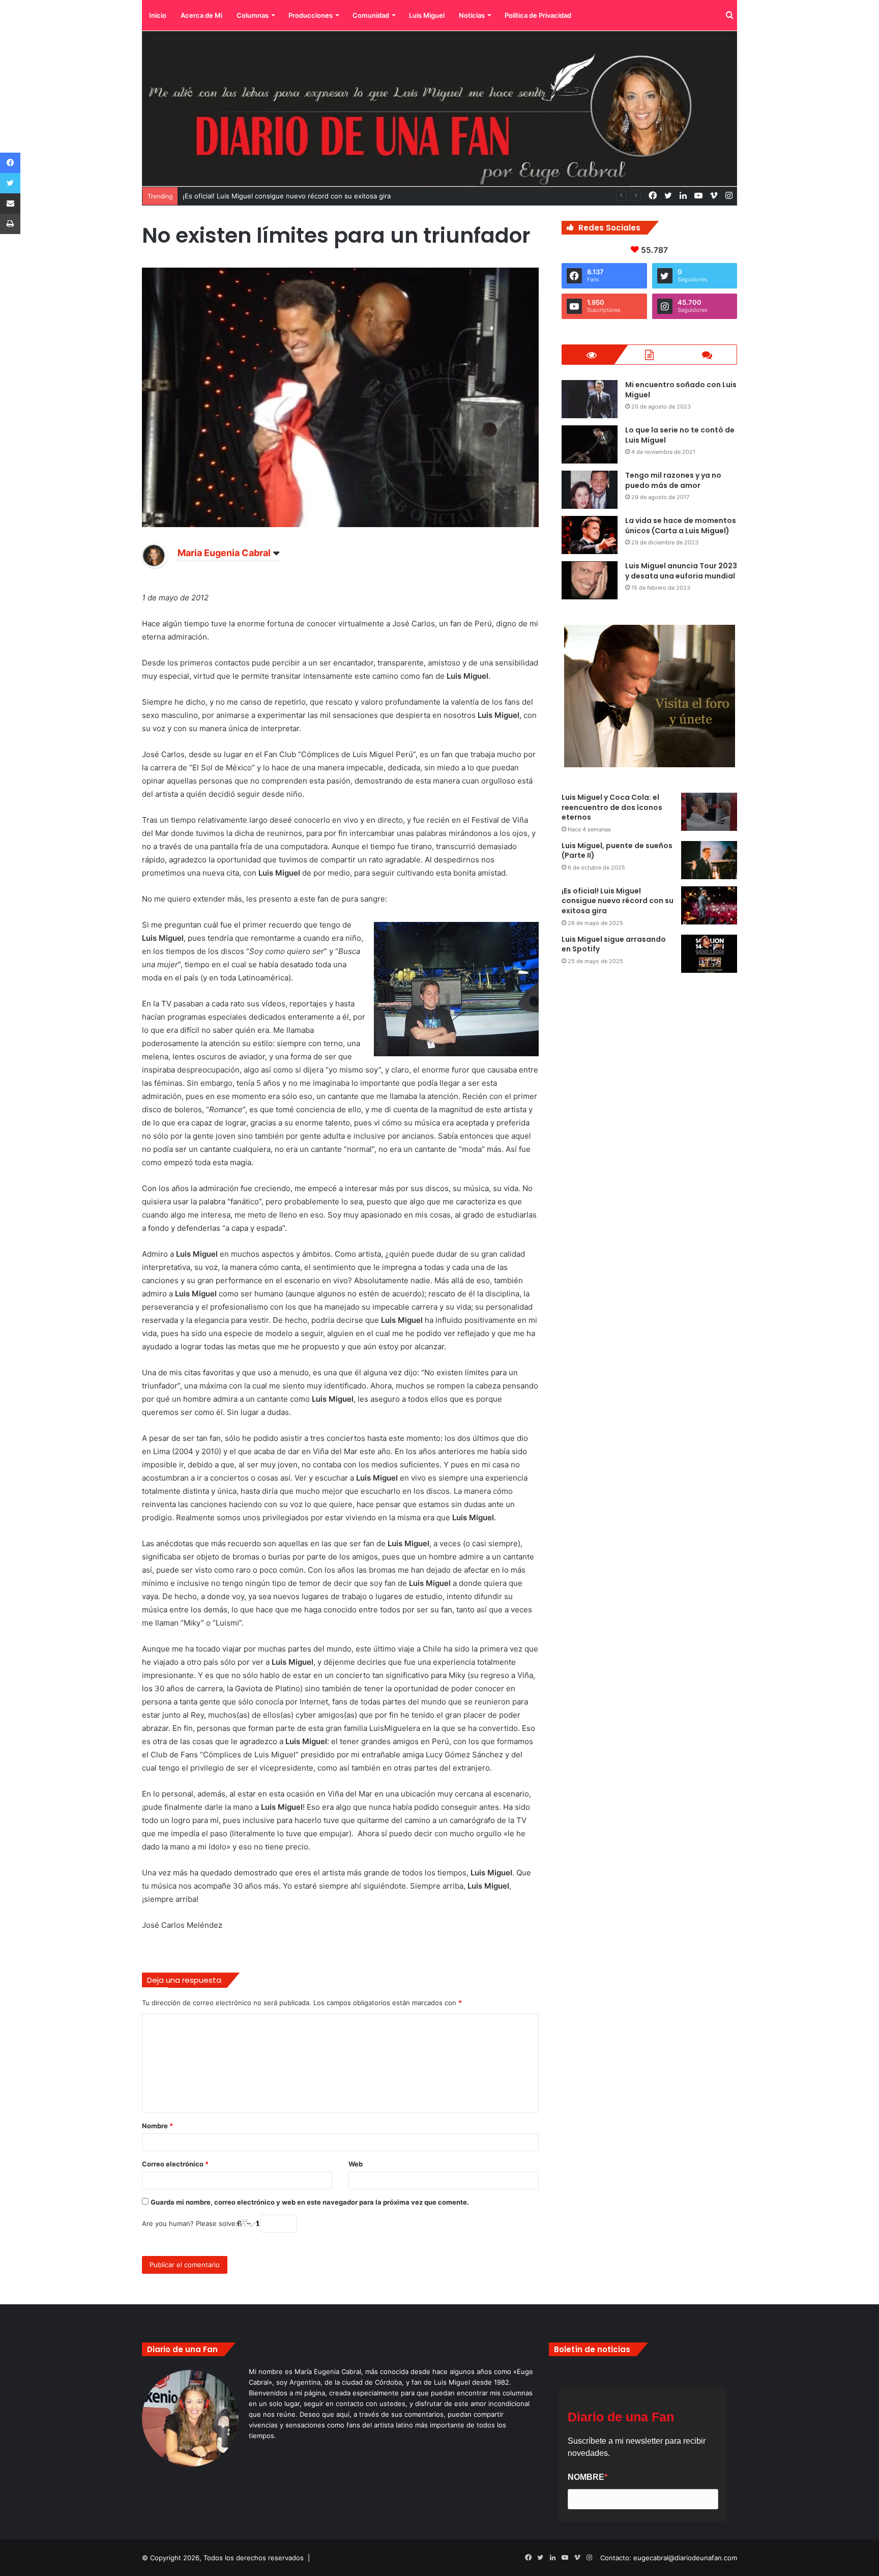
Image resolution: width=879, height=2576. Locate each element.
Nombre (157, 2126)
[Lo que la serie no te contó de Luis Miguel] (590, 444)
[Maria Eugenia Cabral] (155, 565)
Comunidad (371, 15)
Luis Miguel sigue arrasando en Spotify (614, 944)
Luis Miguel (427, 15)
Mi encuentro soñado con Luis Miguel (681, 390)
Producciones (311, 15)
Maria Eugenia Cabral (224, 553)
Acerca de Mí (201, 15)
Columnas (253, 15)
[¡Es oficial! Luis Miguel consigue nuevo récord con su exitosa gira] (709, 905)
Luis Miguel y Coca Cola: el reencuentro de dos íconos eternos (612, 807)
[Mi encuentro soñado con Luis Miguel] (590, 399)
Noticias (472, 15)
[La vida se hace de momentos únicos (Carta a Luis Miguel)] (590, 535)
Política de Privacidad (538, 15)
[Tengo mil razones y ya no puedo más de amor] (590, 490)
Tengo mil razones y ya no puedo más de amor (673, 480)
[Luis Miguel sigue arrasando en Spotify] (709, 954)
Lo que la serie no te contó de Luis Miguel (680, 435)
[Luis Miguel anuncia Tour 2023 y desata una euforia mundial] (590, 580)
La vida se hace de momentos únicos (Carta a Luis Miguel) (681, 526)
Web (356, 2164)
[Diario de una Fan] (439, 109)
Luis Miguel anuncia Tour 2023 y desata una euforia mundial (681, 571)
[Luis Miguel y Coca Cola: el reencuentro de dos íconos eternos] (709, 812)
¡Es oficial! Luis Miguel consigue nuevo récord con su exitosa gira (618, 901)
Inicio (158, 15)
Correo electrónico (175, 2164)
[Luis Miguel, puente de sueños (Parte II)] (709, 860)
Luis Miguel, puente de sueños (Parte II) (617, 851)
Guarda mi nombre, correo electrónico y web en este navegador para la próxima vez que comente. (310, 2202)
